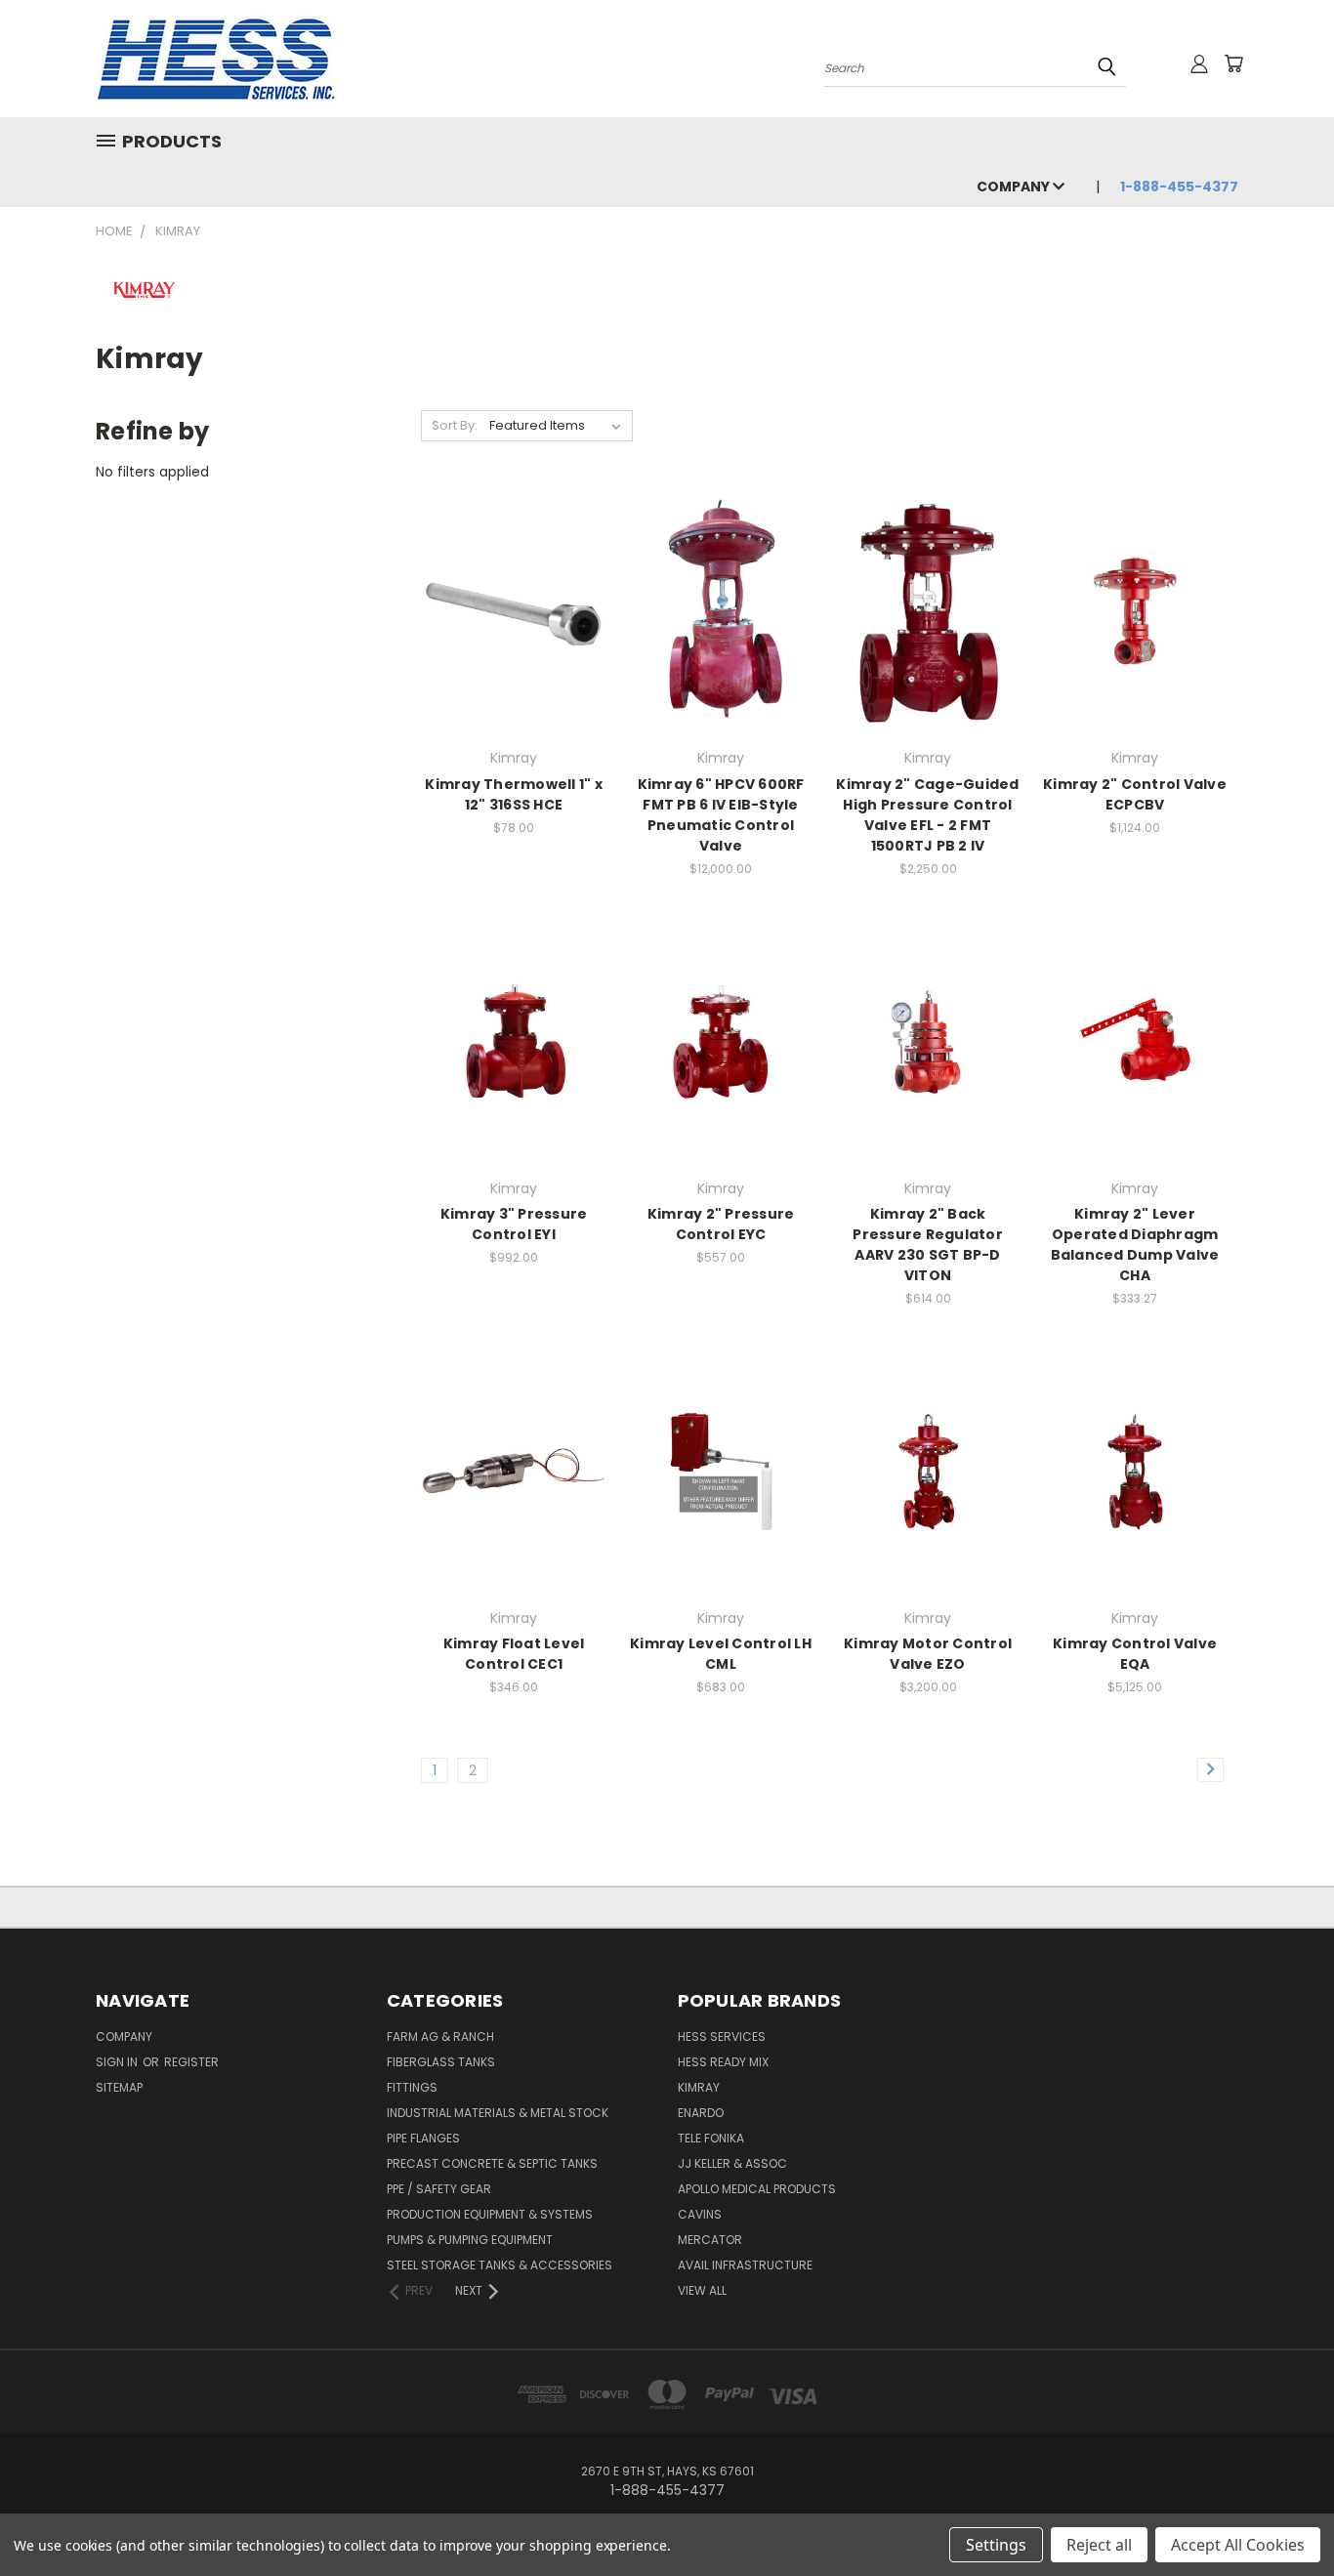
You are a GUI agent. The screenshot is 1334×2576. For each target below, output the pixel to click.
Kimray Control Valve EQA (1135, 1654)
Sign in (118, 2062)
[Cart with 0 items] (1233, 63)
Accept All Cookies (1238, 2545)
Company (1015, 187)
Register (191, 2062)
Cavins (700, 2214)
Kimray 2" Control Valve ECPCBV (1135, 794)
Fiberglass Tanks (441, 2062)
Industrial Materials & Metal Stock (498, 2113)
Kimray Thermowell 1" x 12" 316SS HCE (514, 794)
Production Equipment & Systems (490, 2214)
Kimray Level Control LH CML (721, 1654)
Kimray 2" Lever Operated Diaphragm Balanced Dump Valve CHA (1135, 1245)
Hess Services (722, 2036)
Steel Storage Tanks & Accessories (500, 2265)
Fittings (412, 2087)
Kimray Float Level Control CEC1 (514, 1654)
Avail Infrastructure (745, 2265)
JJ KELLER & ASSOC (732, 2163)
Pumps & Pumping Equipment (470, 2240)
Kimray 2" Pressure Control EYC (721, 1224)
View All (702, 2290)
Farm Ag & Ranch (440, 2036)
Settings (996, 2545)
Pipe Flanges (423, 2138)
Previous (1283, 2515)
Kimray (699, 2087)
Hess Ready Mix (723, 2062)
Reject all (1099, 2545)
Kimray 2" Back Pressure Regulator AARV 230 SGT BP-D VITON (928, 1245)
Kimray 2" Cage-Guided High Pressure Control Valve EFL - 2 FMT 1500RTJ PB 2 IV (927, 815)
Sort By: (455, 425)
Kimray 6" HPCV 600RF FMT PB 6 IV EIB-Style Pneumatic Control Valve (721, 815)
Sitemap (119, 2087)
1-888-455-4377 (1179, 187)
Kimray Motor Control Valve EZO (928, 1654)
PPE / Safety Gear (439, 2189)
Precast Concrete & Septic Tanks (492, 2163)
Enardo (701, 2113)
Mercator (710, 2240)
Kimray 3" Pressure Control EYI (514, 1224)
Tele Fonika (711, 2138)
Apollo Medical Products (757, 2189)
